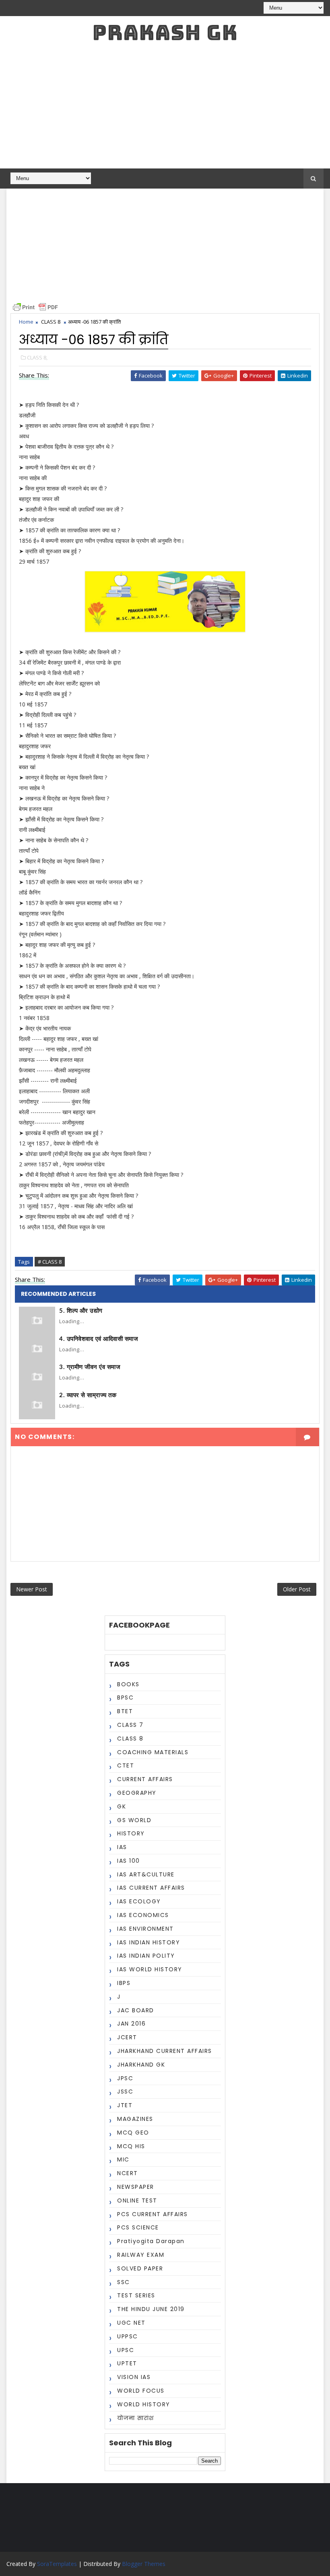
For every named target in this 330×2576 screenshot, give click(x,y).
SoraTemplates (57, 2564)
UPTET (127, 2363)
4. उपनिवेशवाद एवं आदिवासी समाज (99, 1339)
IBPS (124, 1983)
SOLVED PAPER (140, 2268)
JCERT (127, 2037)
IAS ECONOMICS (143, 1915)
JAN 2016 (131, 2024)
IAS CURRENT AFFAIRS (151, 1888)
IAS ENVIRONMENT (145, 1929)
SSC (124, 2282)
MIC (123, 2159)
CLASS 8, (37, 357)
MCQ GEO (133, 2133)
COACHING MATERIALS (153, 1752)
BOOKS (128, 1684)
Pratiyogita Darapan (151, 2241)
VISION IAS (134, 2377)
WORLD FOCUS (141, 2391)
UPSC (126, 2350)
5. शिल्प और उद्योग (81, 1311)
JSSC (125, 2092)
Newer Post (32, 1589)
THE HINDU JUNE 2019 (151, 2309)
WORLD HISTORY (144, 2404)
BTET (125, 1711)
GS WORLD (134, 1820)
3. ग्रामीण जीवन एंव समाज (90, 1367)
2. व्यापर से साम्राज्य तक (88, 1395)
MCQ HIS (131, 2146)
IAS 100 (129, 1861)
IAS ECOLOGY (139, 1901)
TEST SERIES (136, 2295)
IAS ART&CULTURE (146, 1874)
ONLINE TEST (137, 2200)
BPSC (125, 1697)
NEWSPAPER (136, 2187)
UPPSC (128, 2336)
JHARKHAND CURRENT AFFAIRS (165, 2051)
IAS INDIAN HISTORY (148, 1942)
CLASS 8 (51, 322)
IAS (122, 1847)
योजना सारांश (136, 2418)
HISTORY (131, 1833)
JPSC (125, 2078)
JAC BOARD (136, 2010)
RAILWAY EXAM (141, 2255)
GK (122, 1806)
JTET (125, 2105)
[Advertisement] (165, 108)
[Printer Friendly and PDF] (35, 307)
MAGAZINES (135, 2119)
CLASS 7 (130, 1725)
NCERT (128, 2173)
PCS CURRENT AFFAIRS (153, 2214)
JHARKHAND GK (141, 2065)
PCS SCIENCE (138, 2227)
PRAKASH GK (165, 32)
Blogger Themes (144, 2564)
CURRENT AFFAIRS (145, 1779)
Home (26, 322)
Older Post (297, 1589)
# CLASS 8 (50, 1262)
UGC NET (131, 2323)
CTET (126, 1765)
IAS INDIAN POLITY (146, 1956)
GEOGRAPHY (137, 1793)
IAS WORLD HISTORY (150, 1969)
